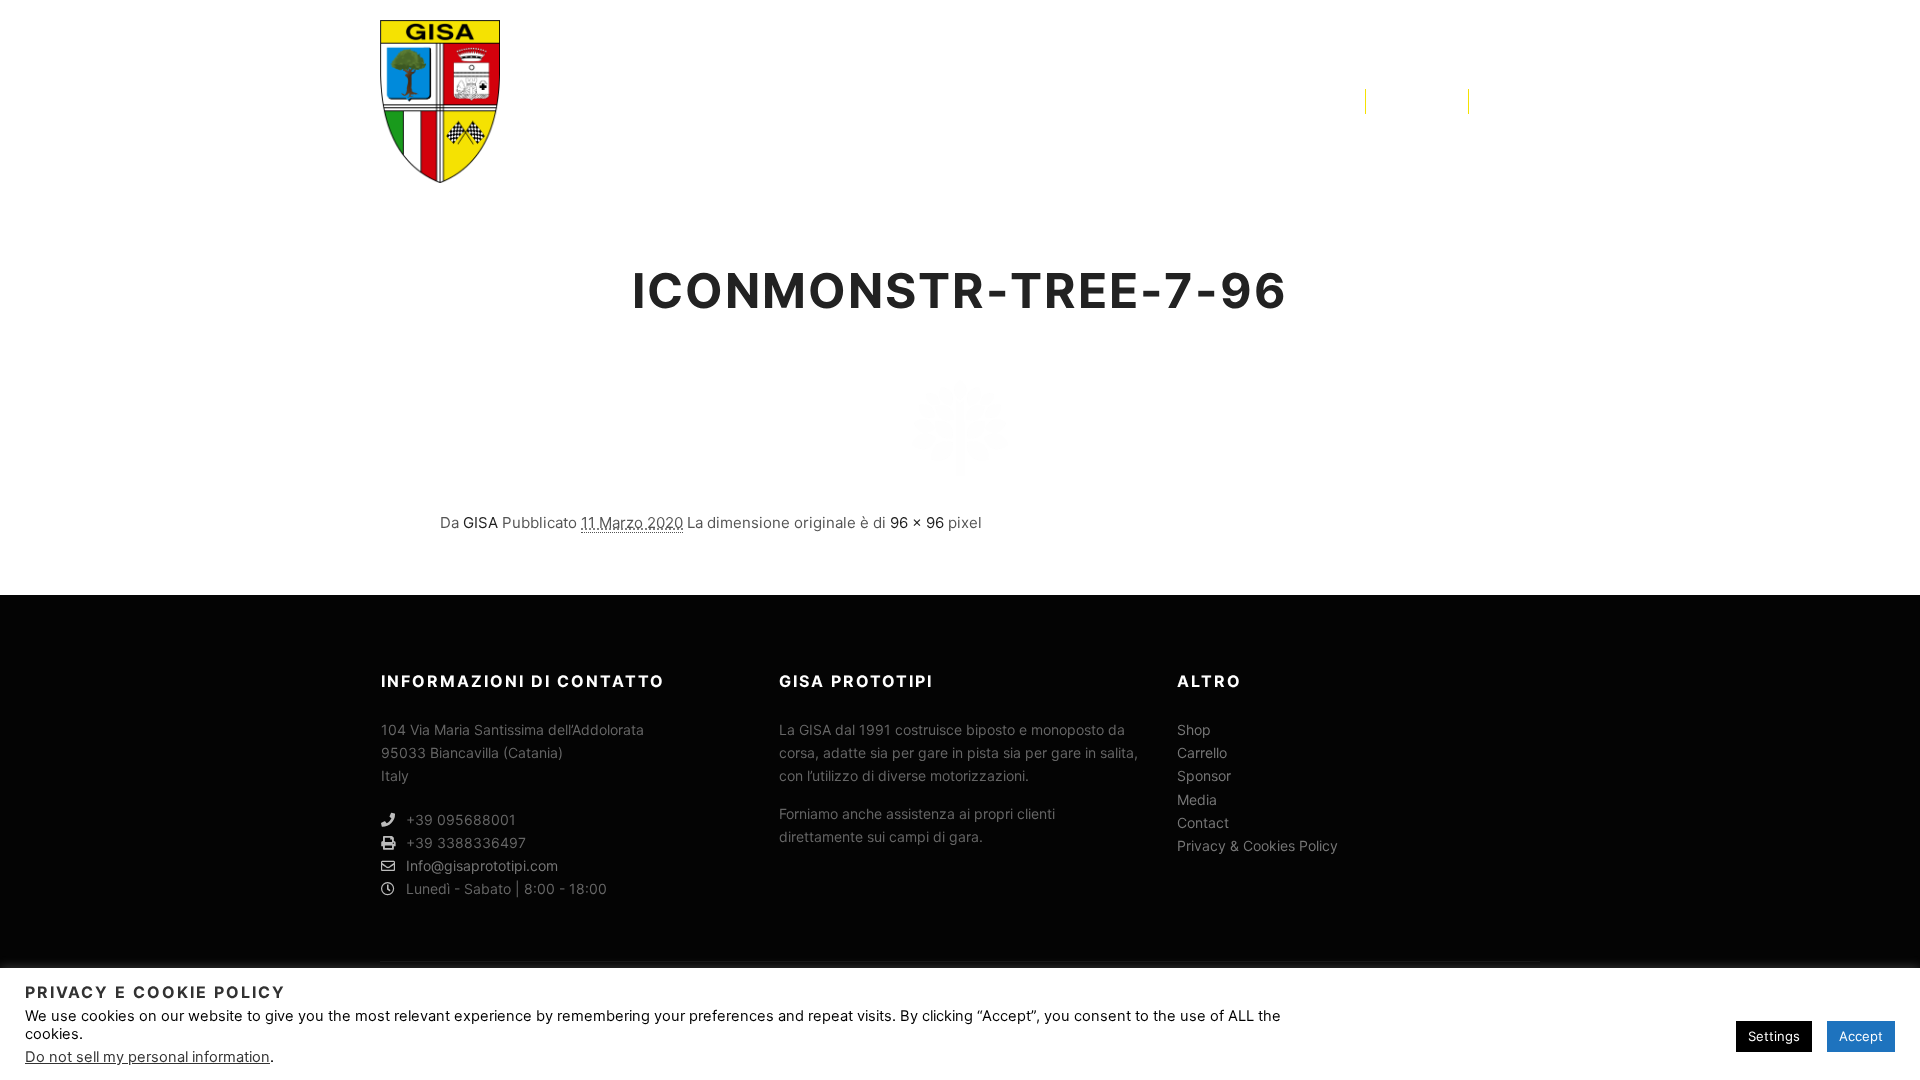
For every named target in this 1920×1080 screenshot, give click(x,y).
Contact (1203, 822)
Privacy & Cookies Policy (1257, 845)
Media (1197, 799)
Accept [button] (1861, 1036)
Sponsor (1204, 775)
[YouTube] (1527, 101)
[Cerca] (1399, 101)
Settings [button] (1774, 1036)
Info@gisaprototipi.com (482, 865)
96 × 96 (917, 522)
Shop (1194, 729)
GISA (480, 522)
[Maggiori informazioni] (1435, 101)
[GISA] (440, 101)
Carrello (1202, 752)
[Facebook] (1497, 101)
